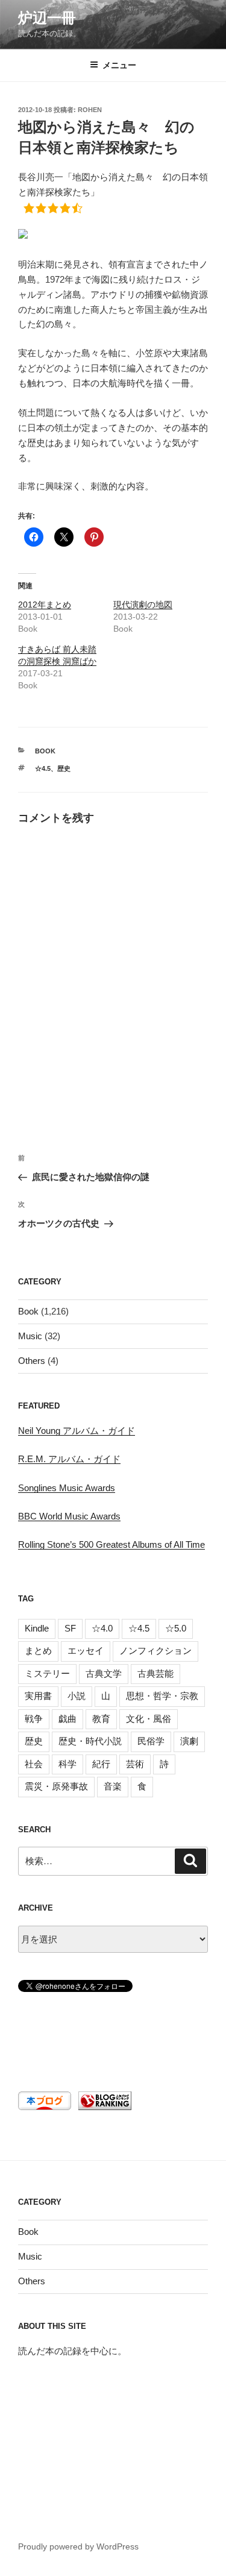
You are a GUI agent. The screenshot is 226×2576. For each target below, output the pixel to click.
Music (30, 1336)
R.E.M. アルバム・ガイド (69, 1459)
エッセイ (86, 1651)
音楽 (113, 1786)
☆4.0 (102, 1628)
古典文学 (104, 1673)
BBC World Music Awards (69, 1516)
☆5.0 (176, 1628)
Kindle (37, 1628)
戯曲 (67, 1719)
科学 (67, 1764)
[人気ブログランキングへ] (104, 2107)
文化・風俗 (149, 1719)
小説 (77, 1696)
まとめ (38, 1651)
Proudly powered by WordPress (78, 2546)
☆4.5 (43, 768)
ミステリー (47, 1673)
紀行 (101, 1764)
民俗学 (151, 1741)
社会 (34, 1764)
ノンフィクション (155, 1651)
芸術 (135, 1764)
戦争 (34, 1719)
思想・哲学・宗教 (162, 1696)
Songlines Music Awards (67, 1488)
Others (32, 1361)
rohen (90, 110)
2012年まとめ (45, 605)
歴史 (64, 768)
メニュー (119, 65)
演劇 (189, 1741)
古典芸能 (155, 1673)
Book (45, 751)
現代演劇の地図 (143, 605)
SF (70, 1628)
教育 (101, 1719)
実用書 (38, 1696)
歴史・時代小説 (90, 1741)
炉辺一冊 (47, 18)
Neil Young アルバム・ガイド (77, 1431)
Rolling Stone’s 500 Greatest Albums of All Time (111, 1544)
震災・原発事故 (56, 1786)
